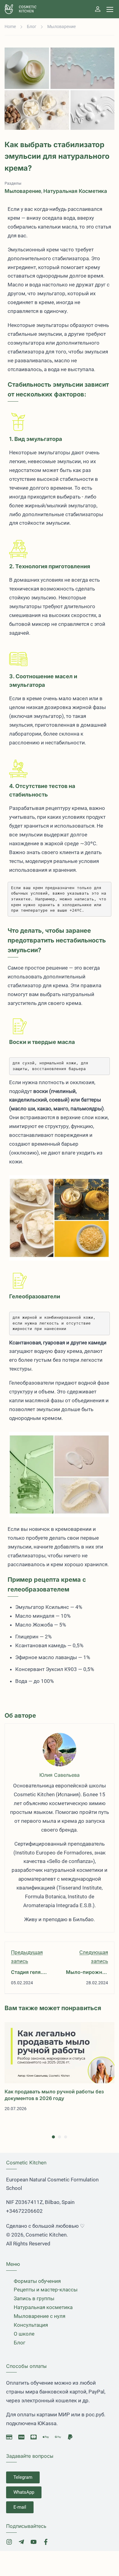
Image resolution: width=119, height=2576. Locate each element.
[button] (53, 2137)
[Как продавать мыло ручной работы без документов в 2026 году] (60, 2052)
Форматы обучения (37, 2281)
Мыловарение (61, 27)
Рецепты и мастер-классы (46, 2290)
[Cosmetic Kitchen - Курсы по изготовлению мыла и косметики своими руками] (25, 9)
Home (10, 27)
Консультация (31, 2325)
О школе (24, 2334)
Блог (32, 27)
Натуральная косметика (75, 191)
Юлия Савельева (60, 1775)
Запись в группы (34, 2298)
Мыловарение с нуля (40, 2316)
